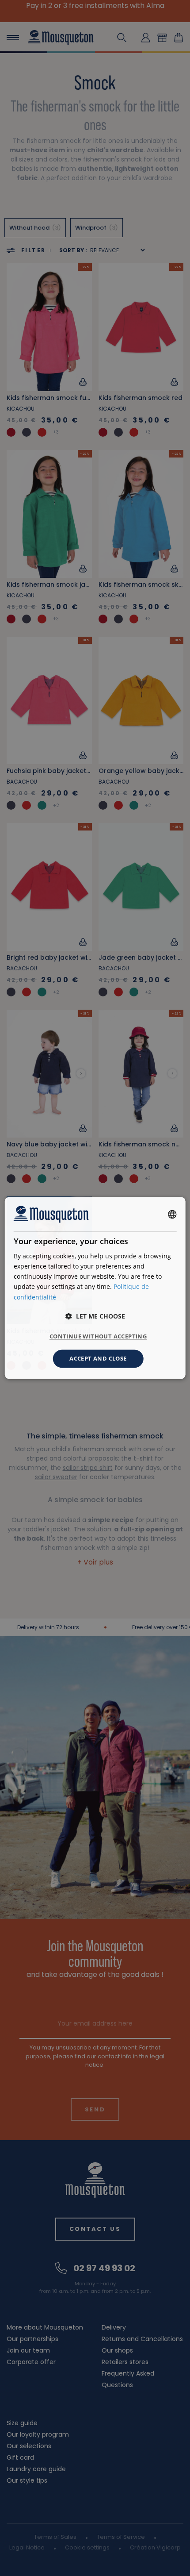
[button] (95, 1316)
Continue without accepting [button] (98, 1336)
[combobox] (172, 1214)
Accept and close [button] (98, 1358)
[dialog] (95, 1288)
